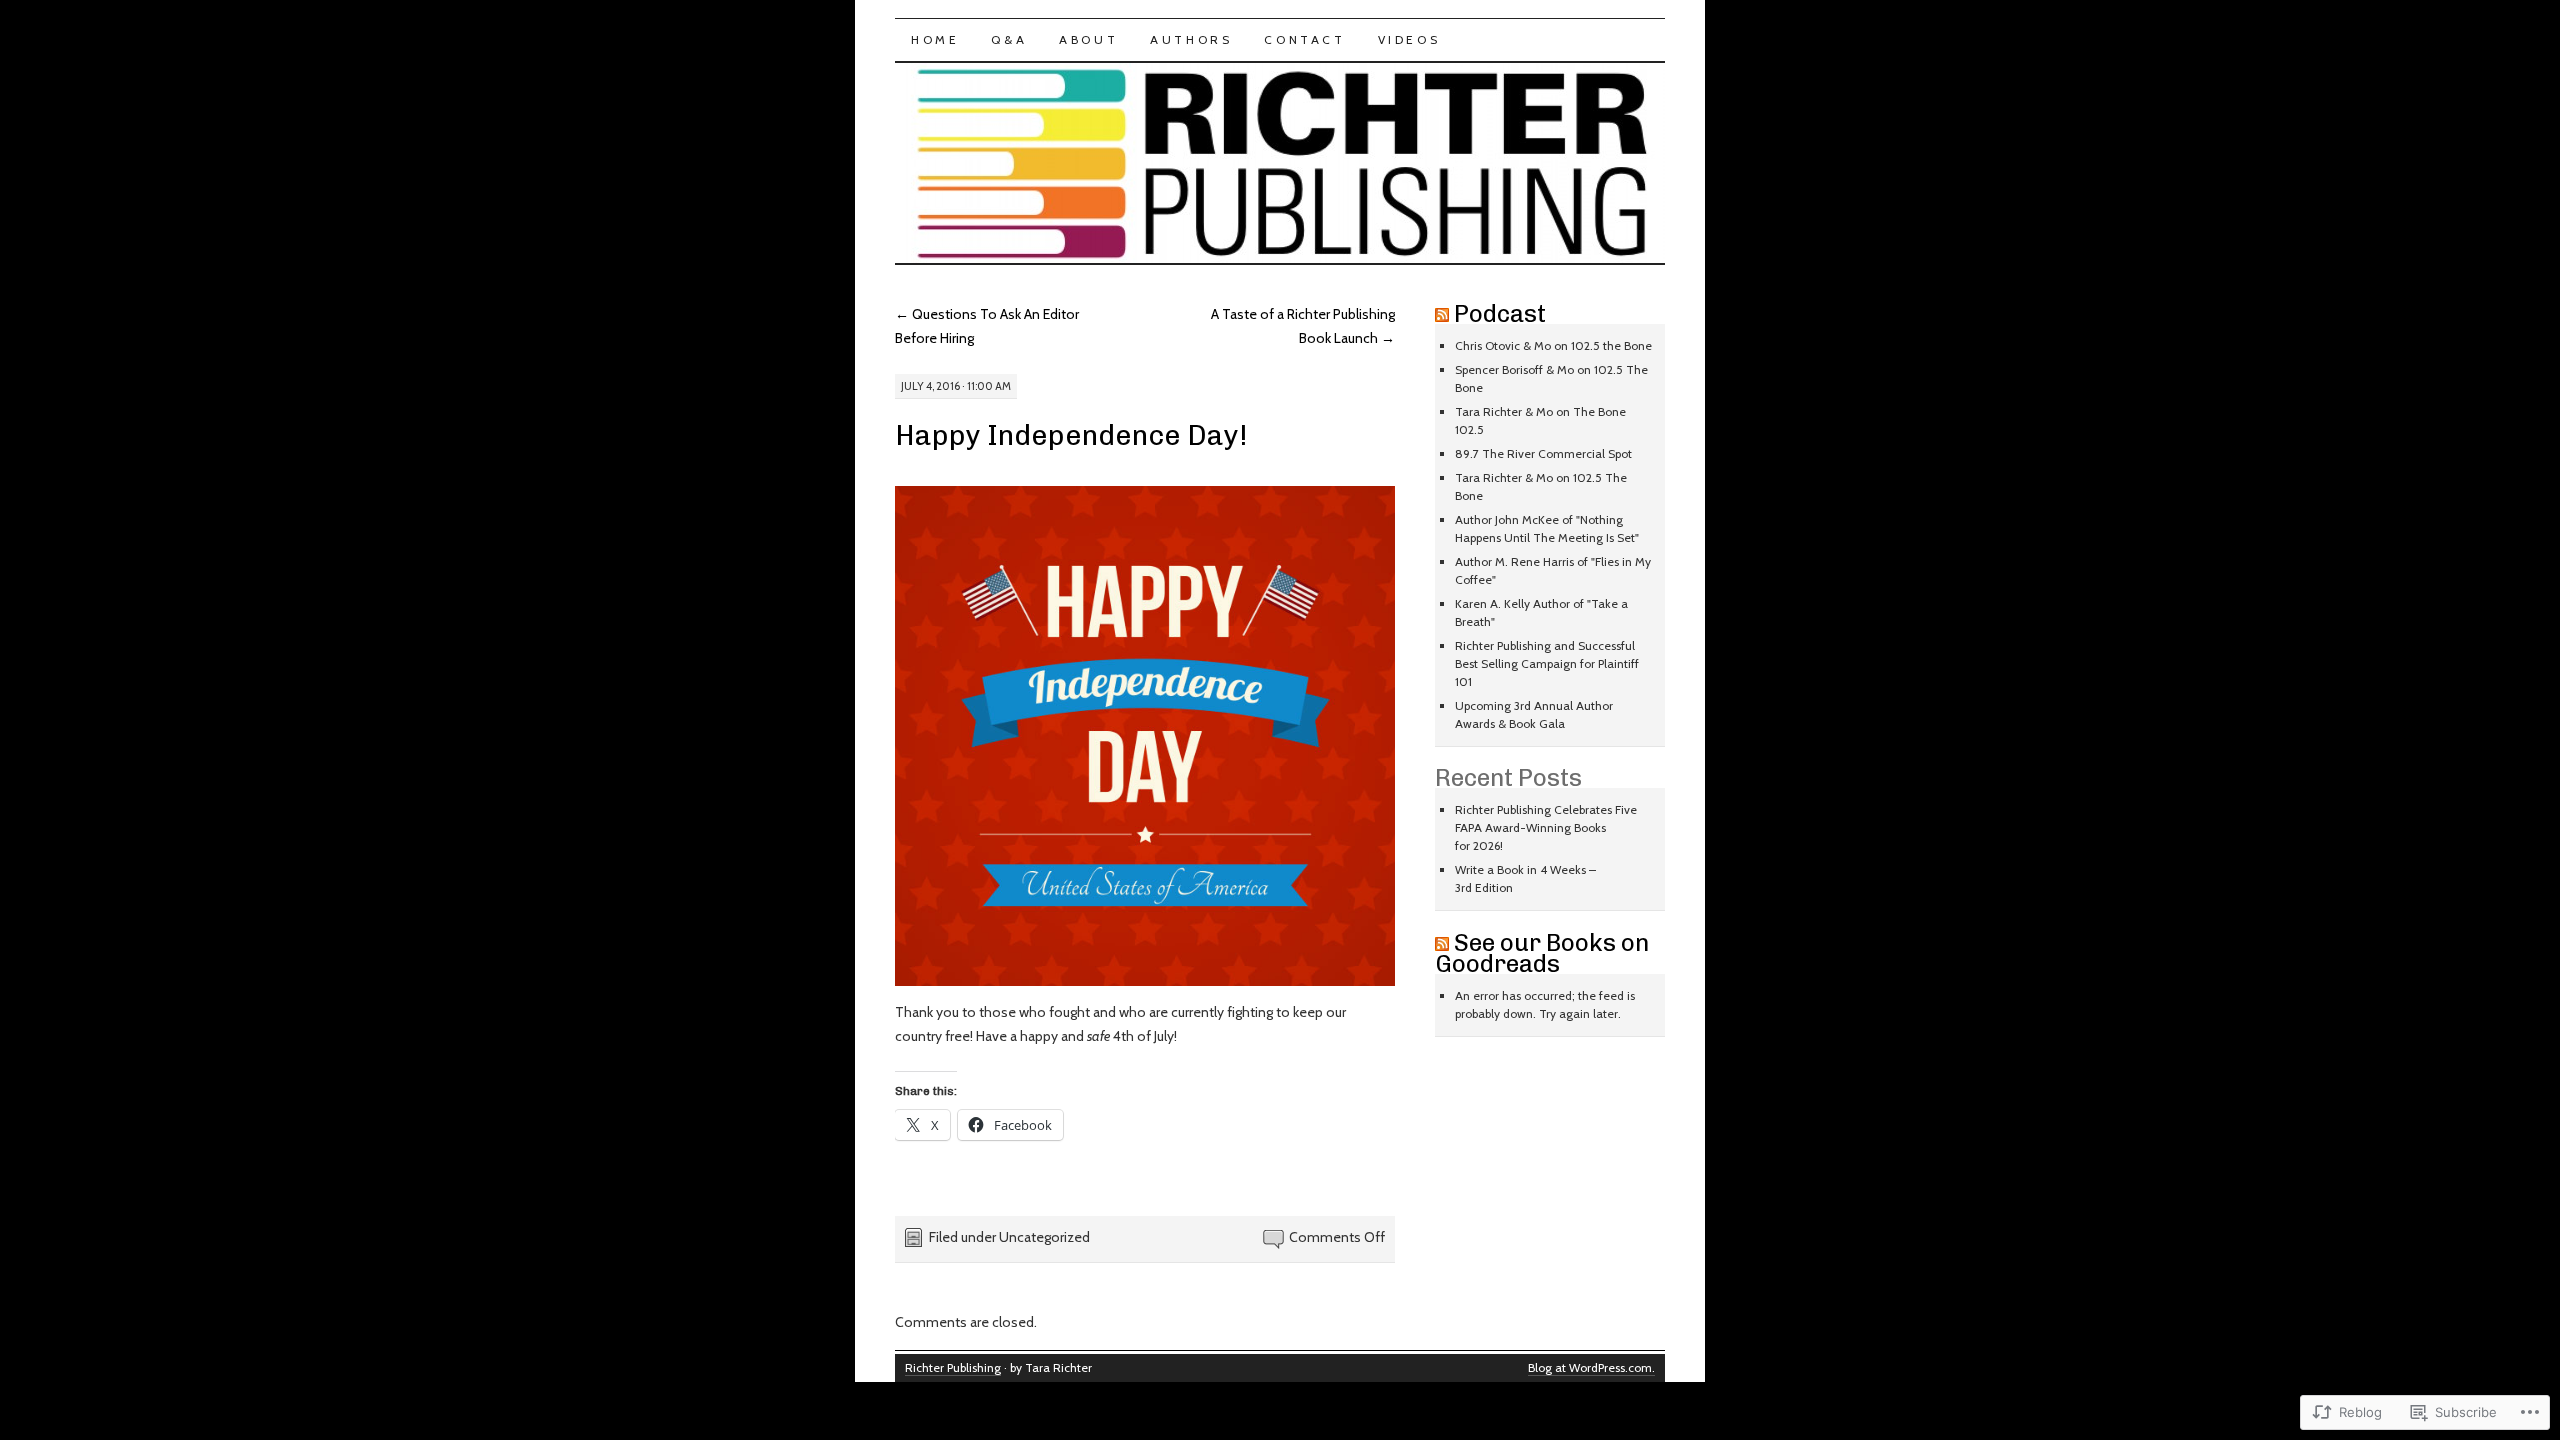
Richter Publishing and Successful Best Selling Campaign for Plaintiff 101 (1547, 663)
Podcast (1500, 313)
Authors (1191, 39)
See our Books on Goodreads (1542, 953)
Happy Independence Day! (1071, 435)
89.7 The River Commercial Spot (1543, 453)
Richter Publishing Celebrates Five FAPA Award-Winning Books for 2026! (1546, 827)
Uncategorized (1044, 1237)
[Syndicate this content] (1442, 313)
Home (935, 39)
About (1088, 39)
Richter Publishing (953, 1367)
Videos (1409, 39)
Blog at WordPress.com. (1591, 1367)
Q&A (1009, 39)
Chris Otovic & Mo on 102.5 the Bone (1553, 345)
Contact (1304, 39)
